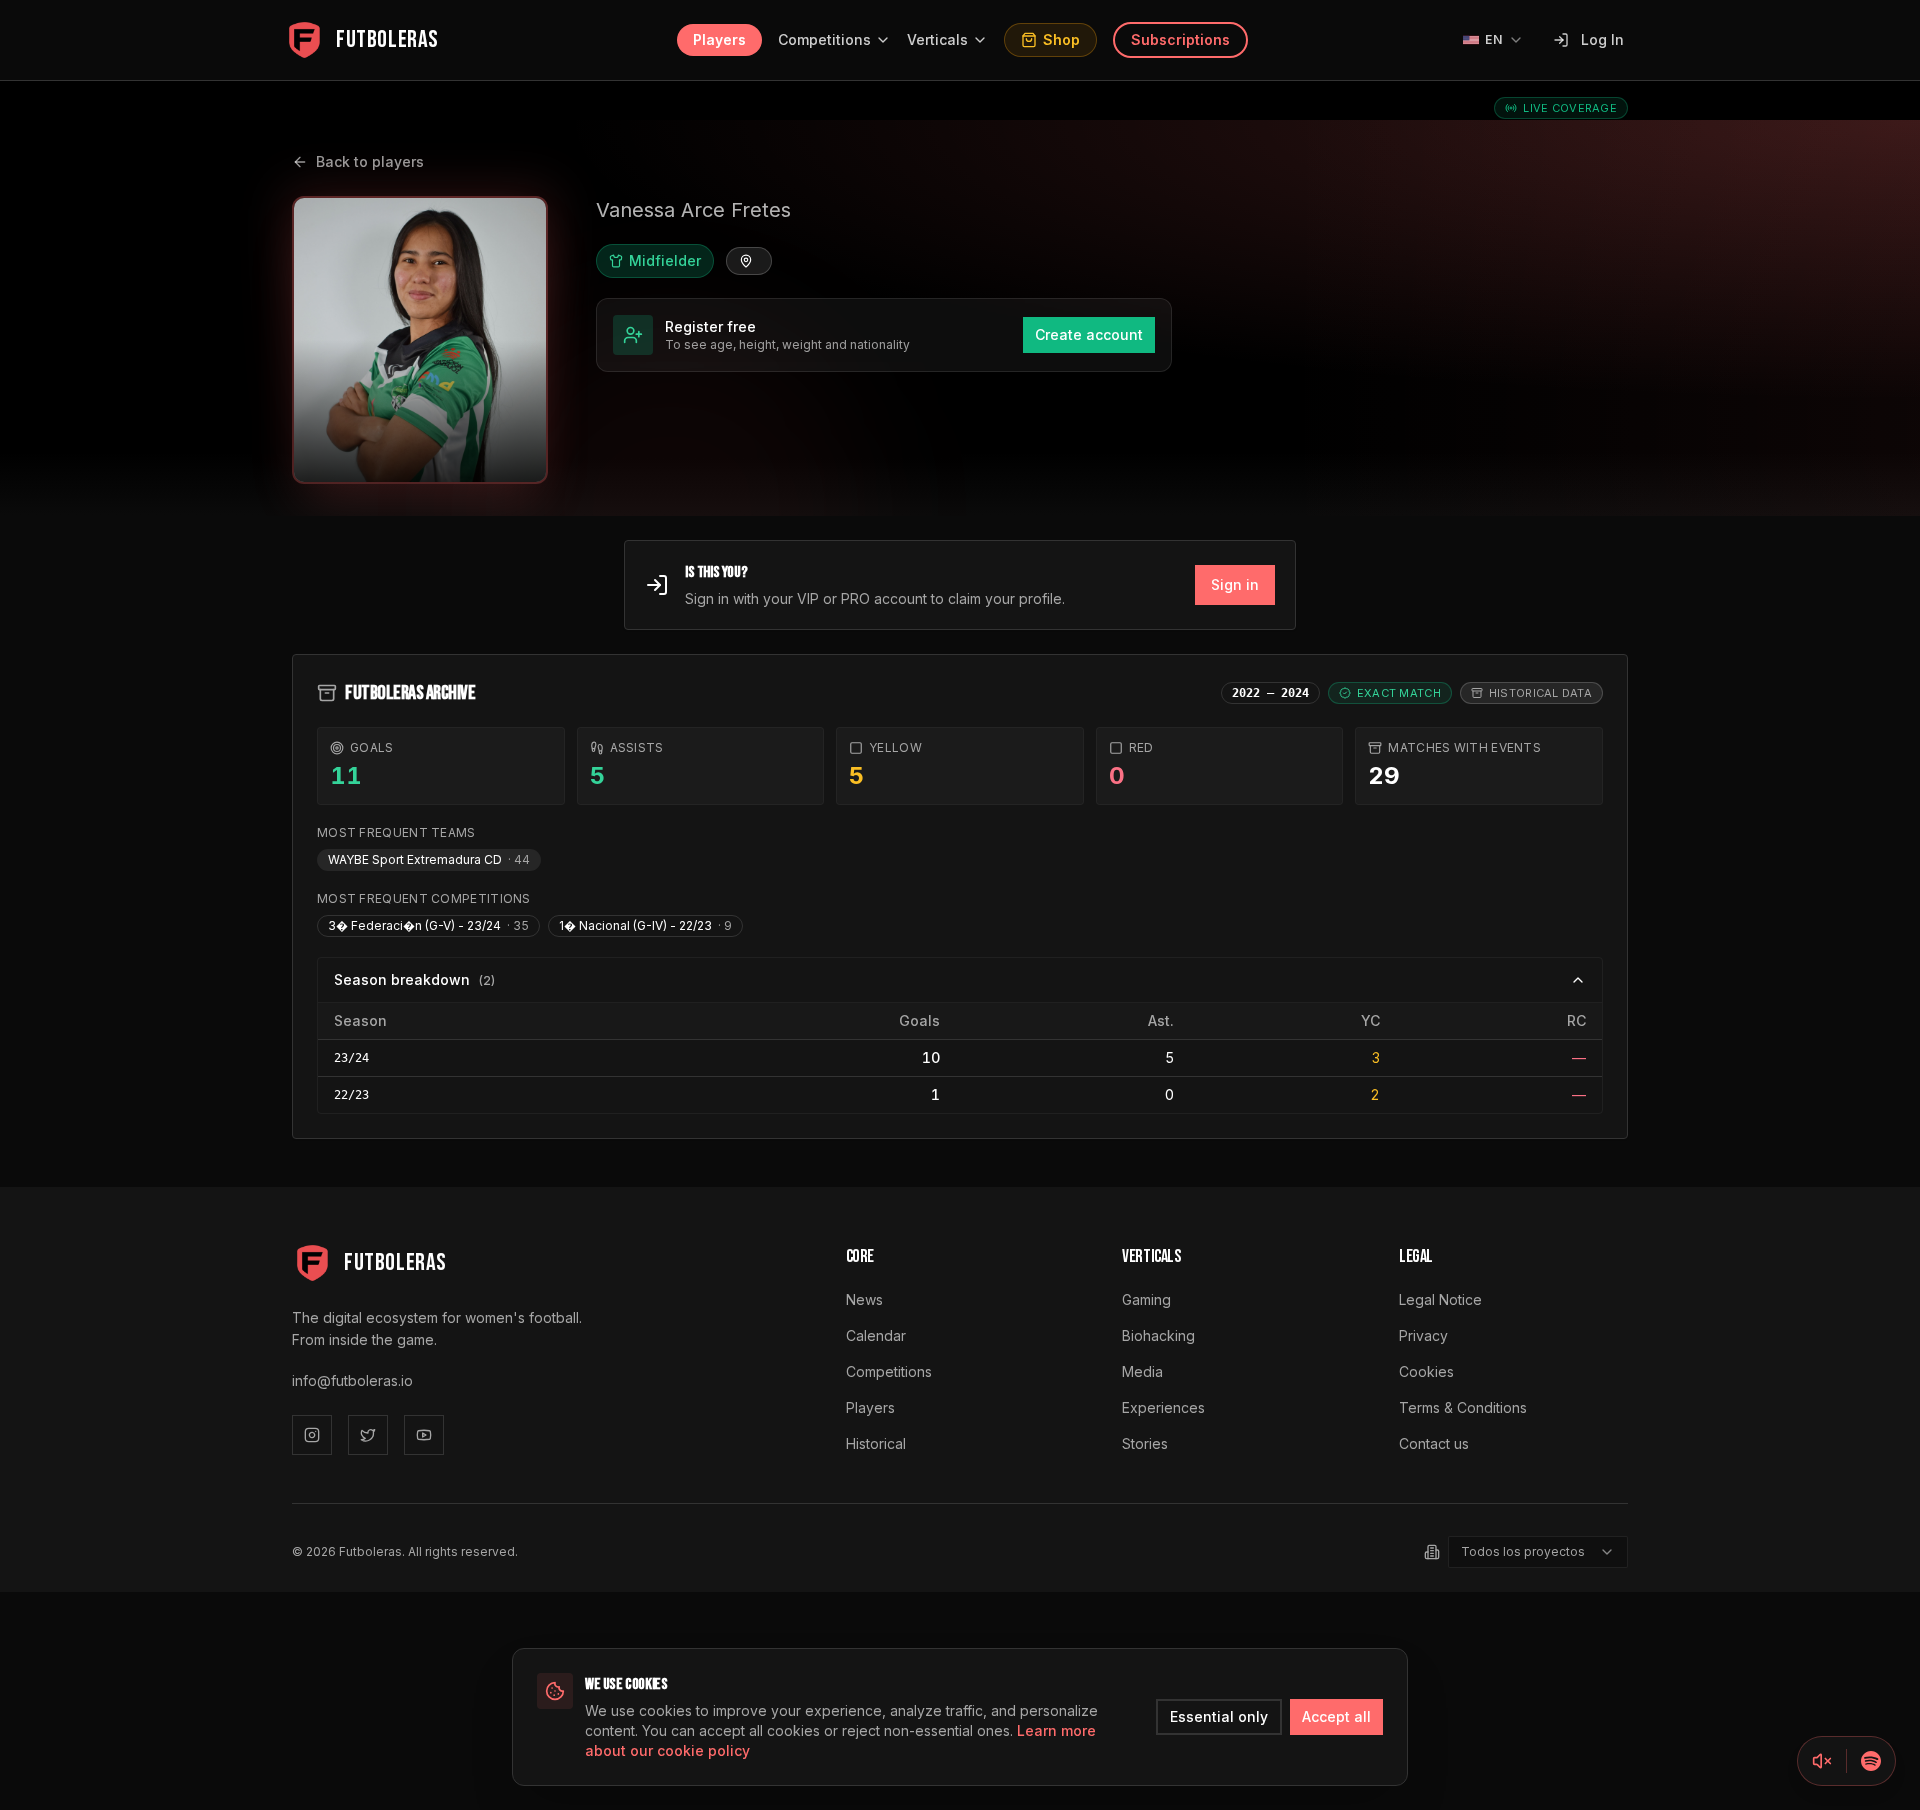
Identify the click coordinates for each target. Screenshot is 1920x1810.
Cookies (1426, 1371)
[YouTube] (424, 1435)
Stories (1145, 1443)
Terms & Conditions (1463, 1407)
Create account (1089, 334)
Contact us (1434, 1443)
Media (1142, 1371)
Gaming (1146, 1299)
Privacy (1423, 1335)
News (864, 1299)
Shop (1061, 39)
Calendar (876, 1335)
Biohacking (1158, 1335)
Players (719, 39)
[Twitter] (368, 1435)
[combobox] (1538, 1552)
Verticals (937, 39)
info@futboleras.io (352, 1380)
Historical (876, 1443)
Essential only (1219, 1716)
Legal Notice (1440, 1299)
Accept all (1336, 1716)
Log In (1602, 39)
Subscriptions (1180, 39)
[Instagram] (312, 1435)
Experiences (1163, 1407)
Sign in (1235, 584)
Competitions (824, 39)
